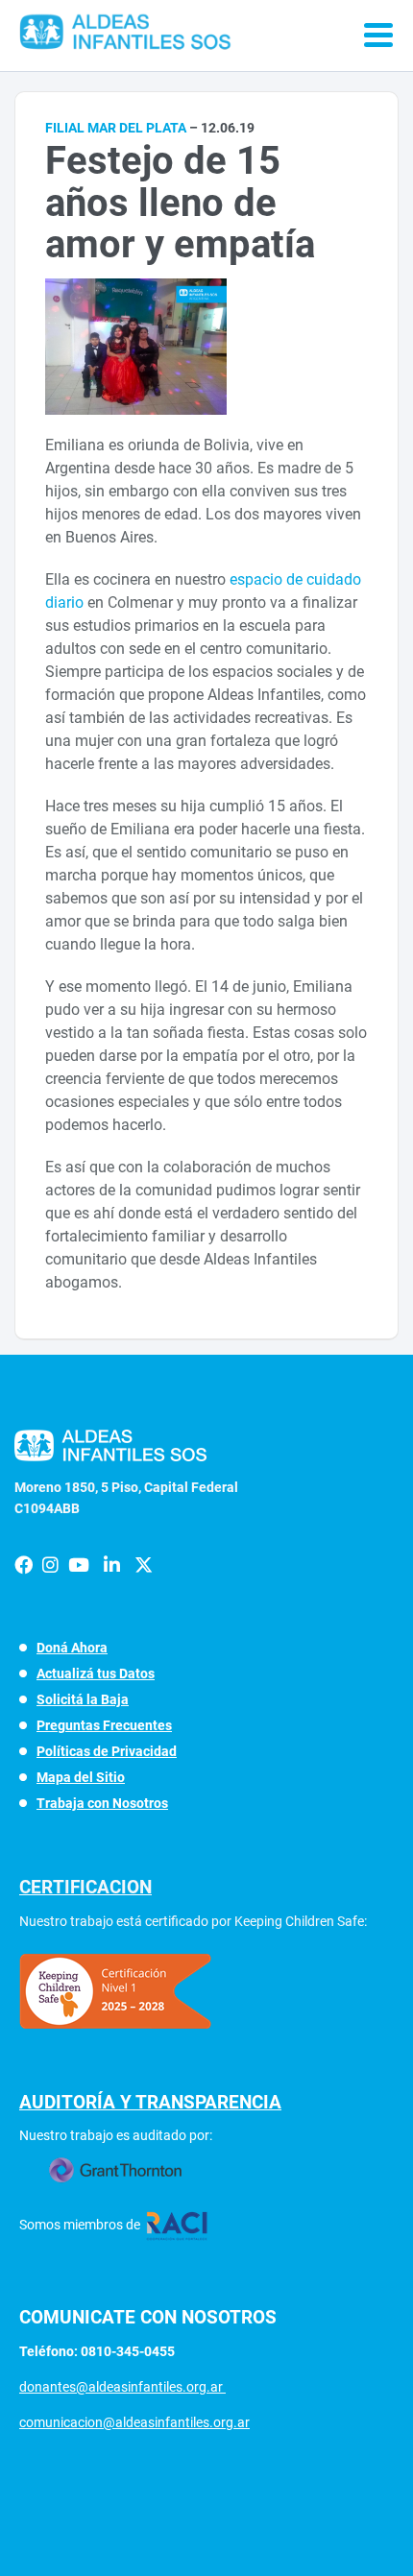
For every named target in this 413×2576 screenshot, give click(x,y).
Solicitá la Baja (83, 1699)
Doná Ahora (72, 1648)
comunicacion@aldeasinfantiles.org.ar (134, 2422)
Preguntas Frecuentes (104, 1725)
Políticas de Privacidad (107, 1751)
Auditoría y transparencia (150, 2102)
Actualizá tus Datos (96, 1673)
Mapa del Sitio (81, 1777)
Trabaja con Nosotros (102, 1803)
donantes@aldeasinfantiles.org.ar (122, 2387)
